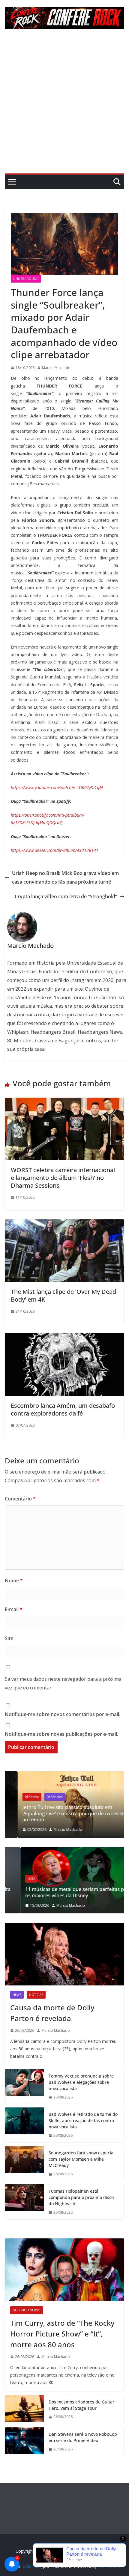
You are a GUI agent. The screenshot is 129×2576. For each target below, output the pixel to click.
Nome (14, 1581)
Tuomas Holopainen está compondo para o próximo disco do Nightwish (81, 2197)
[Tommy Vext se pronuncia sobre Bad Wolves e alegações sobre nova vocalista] (24, 2087)
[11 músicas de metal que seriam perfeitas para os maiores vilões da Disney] (64, 1851)
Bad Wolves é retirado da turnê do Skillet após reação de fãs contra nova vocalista (83, 2120)
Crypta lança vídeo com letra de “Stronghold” (66, 896)
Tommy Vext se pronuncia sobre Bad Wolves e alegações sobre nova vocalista (81, 2082)
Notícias (36, 1995)
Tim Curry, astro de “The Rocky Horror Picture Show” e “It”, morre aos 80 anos (62, 2334)
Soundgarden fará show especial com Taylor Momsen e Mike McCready (82, 2159)
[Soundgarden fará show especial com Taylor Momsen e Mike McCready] (24, 2164)
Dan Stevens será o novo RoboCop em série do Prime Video (83, 2437)
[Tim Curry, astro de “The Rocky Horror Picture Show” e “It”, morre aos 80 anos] (64, 2270)
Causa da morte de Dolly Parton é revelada (52, 2013)
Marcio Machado (56, 368)
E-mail (14, 1609)
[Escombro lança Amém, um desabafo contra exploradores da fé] (64, 1337)
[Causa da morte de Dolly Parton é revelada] (64, 1954)
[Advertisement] (64, 106)
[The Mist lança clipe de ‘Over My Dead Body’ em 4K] (64, 1224)
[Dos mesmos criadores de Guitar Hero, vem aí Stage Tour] (24, 2409)
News (17, 1995)
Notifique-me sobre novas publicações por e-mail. (61, 1734)
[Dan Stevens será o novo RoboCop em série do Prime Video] (24, 2442)
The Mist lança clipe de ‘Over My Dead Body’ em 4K (63, 1295)
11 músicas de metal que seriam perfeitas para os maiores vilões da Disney (63, 1892)
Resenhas (42, 1797)
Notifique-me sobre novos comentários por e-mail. (63, 1714)
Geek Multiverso (27, 2310)
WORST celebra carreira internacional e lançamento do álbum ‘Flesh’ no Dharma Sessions (63, 1178)
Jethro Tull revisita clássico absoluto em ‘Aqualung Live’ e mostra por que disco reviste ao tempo (62, 1814)
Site (9, 1638)
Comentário (20, 1499)
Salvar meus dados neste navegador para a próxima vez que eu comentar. (63, 1683)
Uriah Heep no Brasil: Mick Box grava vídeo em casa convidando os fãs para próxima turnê (65, 877)
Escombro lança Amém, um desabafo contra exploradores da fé (63, 1409)
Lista (16, 1879)
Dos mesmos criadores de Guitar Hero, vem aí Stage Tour (81, 2405)
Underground (26, 279)
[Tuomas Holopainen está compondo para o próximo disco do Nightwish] (24, 2202)
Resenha (19, 1797)
